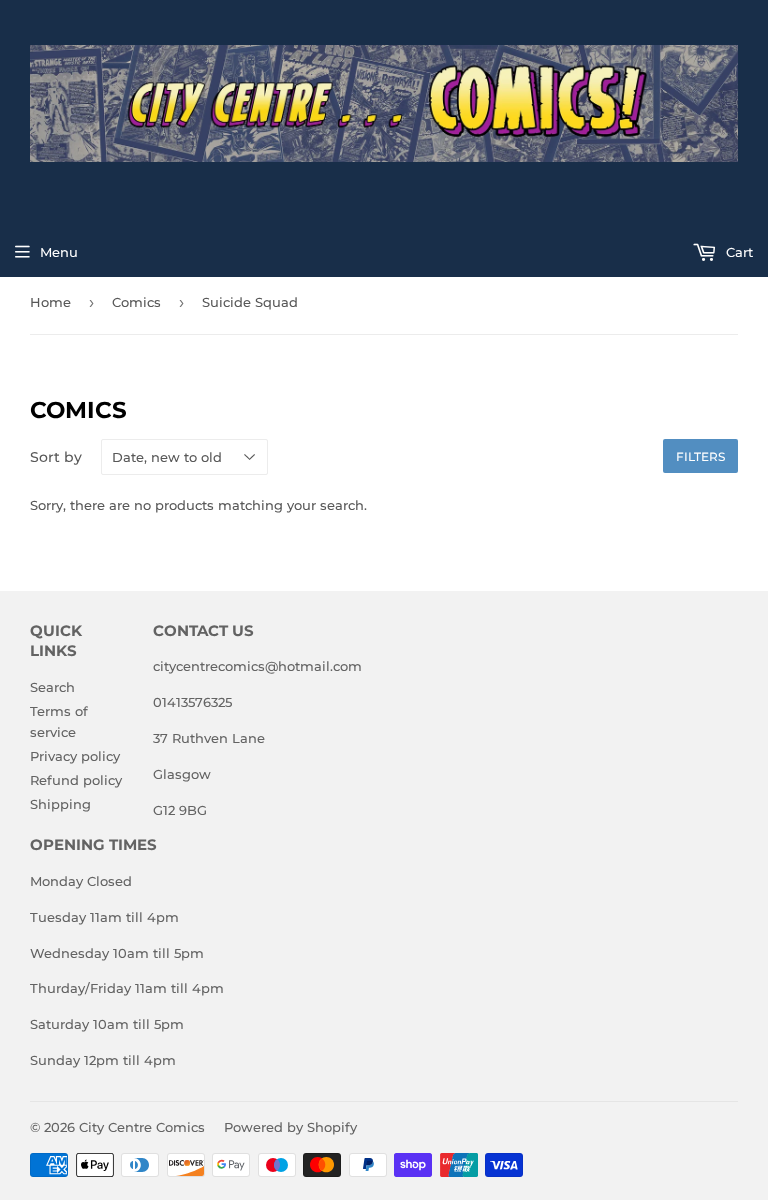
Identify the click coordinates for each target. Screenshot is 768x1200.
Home (50, 302)
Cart (737, 252)
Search (52, 687)
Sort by (56, 457)
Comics (136, 302)
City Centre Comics (142, 1127)
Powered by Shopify (290, 1127)
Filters (700, 456)
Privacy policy (75, 756)
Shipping (60, 804)
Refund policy (76, 780)
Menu (59, 252)
